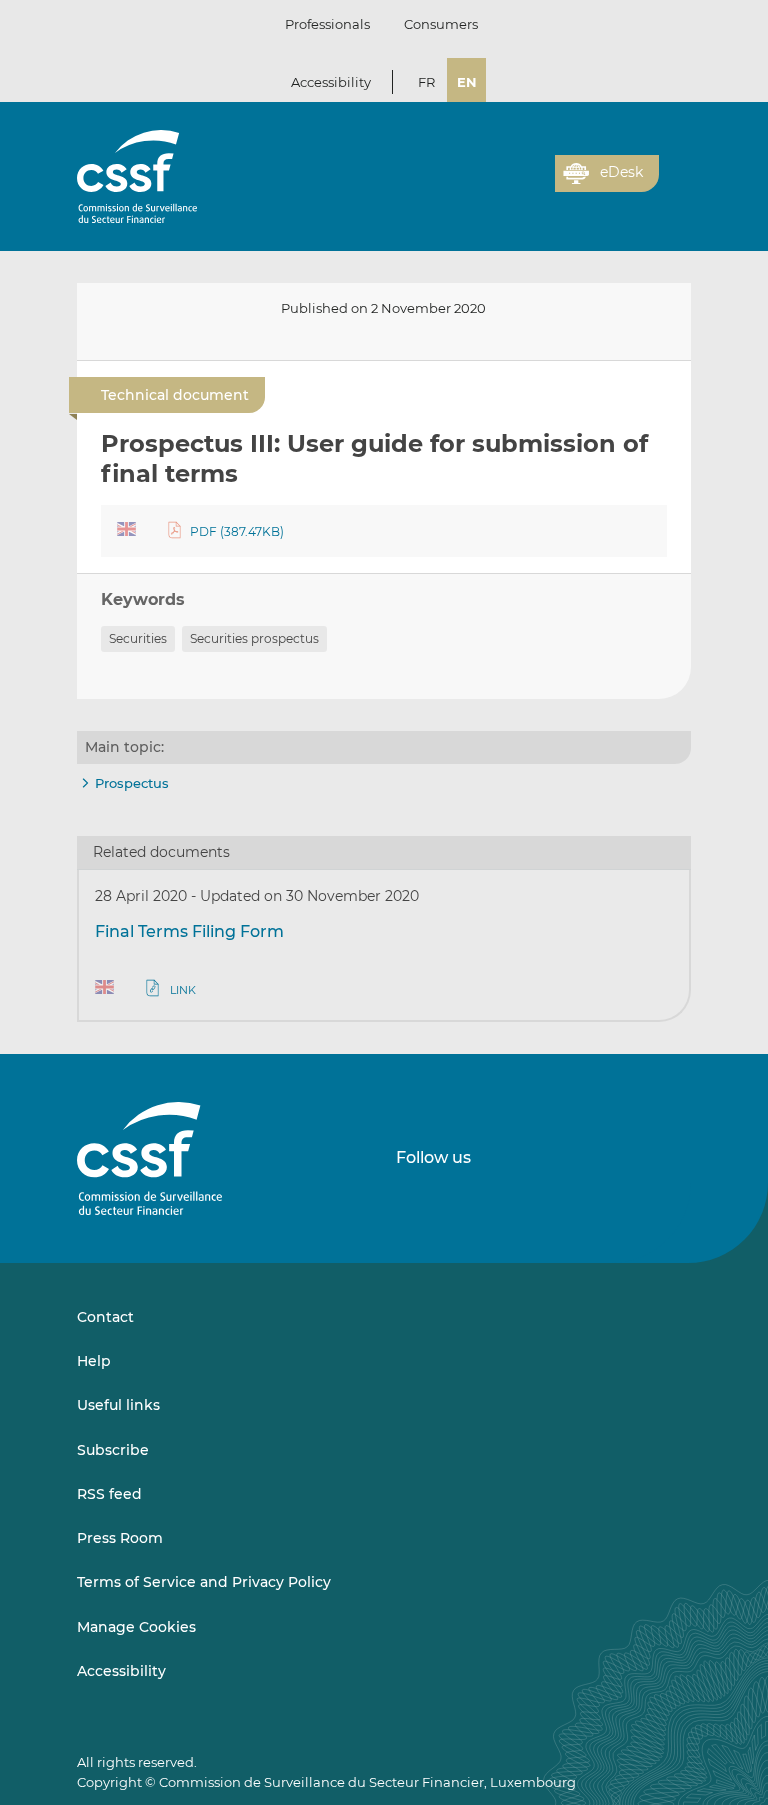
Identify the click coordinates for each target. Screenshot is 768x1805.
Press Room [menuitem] (120, 1538)
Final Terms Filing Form (189, 931)
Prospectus (132, 783)
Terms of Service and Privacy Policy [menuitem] (204, 1582)
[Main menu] (675, 169)
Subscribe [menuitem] (113, 1450)
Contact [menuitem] (105, 1317)
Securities (138, 638)
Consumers (441, 24)
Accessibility (331, 82)
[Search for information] (509, 185)
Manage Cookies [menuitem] (136, 1627)
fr (426, 82)
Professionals (327, 24)
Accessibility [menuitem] (121, 1671)
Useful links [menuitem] (118, 1405)
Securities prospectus (254, 638)
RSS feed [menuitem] (109, 1494)
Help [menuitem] (94, 1361)
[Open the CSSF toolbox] (533, 185)
